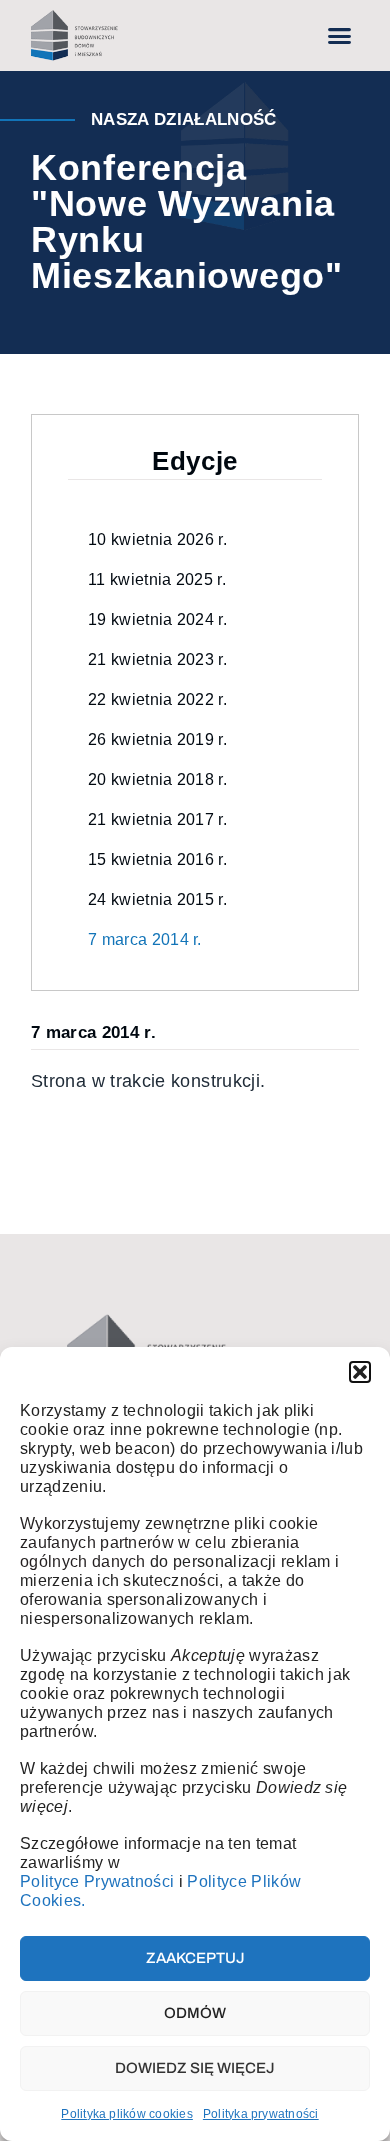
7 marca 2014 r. (145, 939)
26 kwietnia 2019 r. (157, 739)
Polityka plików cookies (127, 2114)
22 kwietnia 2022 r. (157, 699)
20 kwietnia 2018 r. (157, 779)
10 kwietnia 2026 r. (157, 539)
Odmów (195, 2013)
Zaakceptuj (195, 1958)
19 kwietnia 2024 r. (157, 619)
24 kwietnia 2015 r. (157, 899)
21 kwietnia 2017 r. (157, 819)
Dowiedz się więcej (195, 2068)
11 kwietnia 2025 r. (157, 579)
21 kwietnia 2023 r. (157, 659)
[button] (360, 1372)
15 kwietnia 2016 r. (157, 859)
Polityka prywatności (261, 2114)
